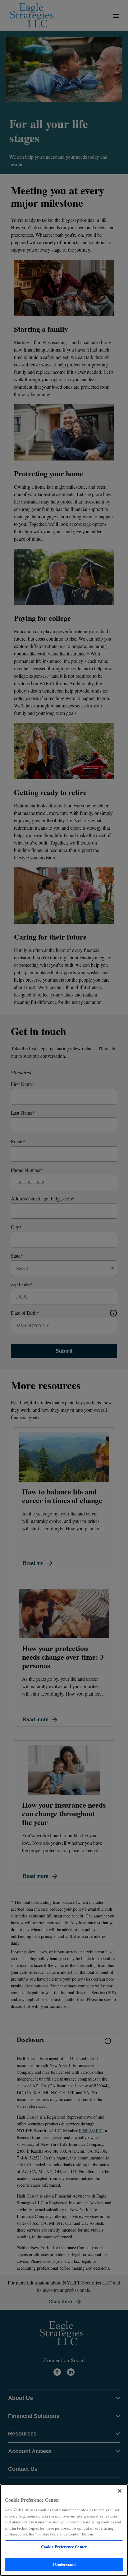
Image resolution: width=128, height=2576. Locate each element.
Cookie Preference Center (64, 2547)
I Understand (64, 2564)
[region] (64, 2530)
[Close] (120, 2491)
